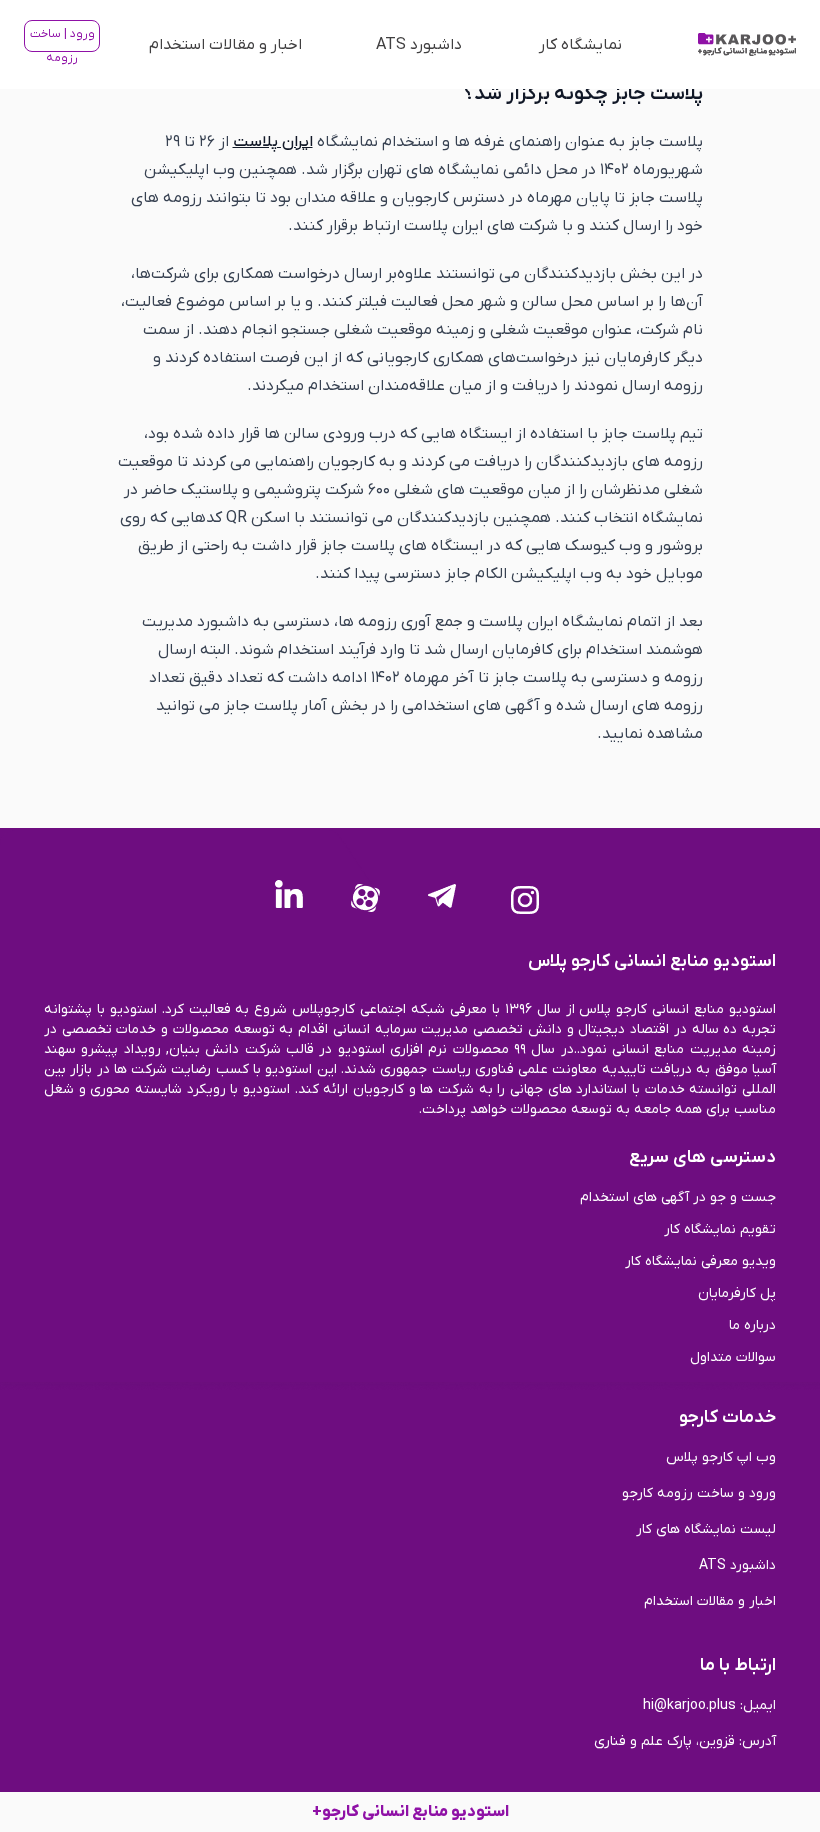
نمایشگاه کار (580, 45)
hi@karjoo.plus (689, 1705)
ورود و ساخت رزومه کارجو (699, 1493)
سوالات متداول (733, 1357)
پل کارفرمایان (737, 1293)
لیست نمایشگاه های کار (706, 1529)
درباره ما (752, 1325)
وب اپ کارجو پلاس (721, 1457)
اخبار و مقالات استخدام (225, 45)
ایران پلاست (273, 142)
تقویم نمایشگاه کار (720, 1229)
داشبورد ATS (419, 45)
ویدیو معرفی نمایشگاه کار (700, 1261)
